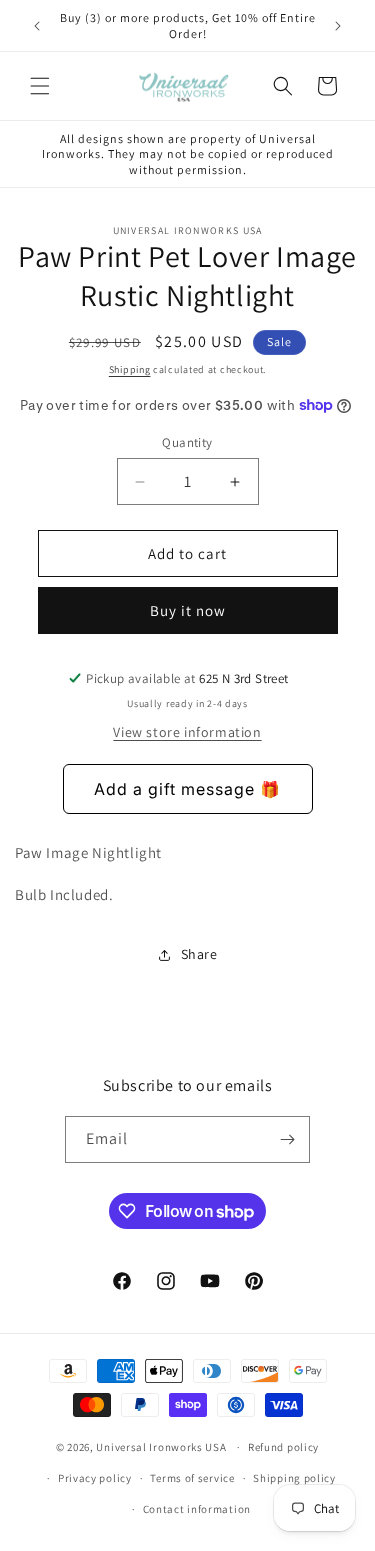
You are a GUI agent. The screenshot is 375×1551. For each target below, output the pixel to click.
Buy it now (188, 610)
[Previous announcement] (37, 26)
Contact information (197, 1509)
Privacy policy (95, 1478)
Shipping (130, 369)
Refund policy (283, 1447)
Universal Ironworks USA (161, 1447)
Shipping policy (294, 1478)
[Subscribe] (287, 1139)
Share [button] (199, 954)
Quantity (187, 442)
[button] (40, 86)
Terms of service (192, 1478)
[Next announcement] (338, 26)
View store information (187, 732)
